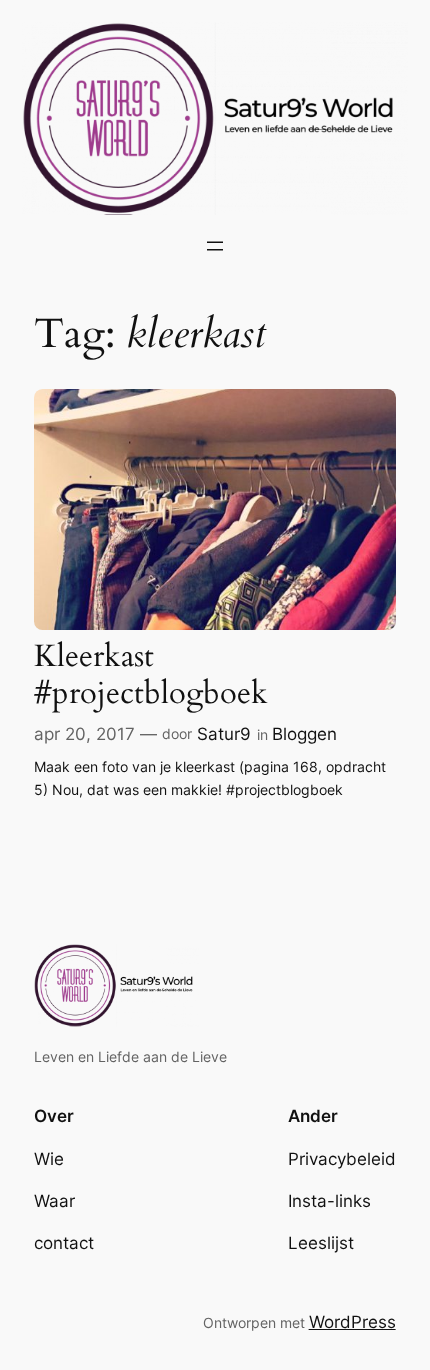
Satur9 (224, 734)
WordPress (352, 1322)
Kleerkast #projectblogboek (151, 676)
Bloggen (304, 734)
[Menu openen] (215, 246)
